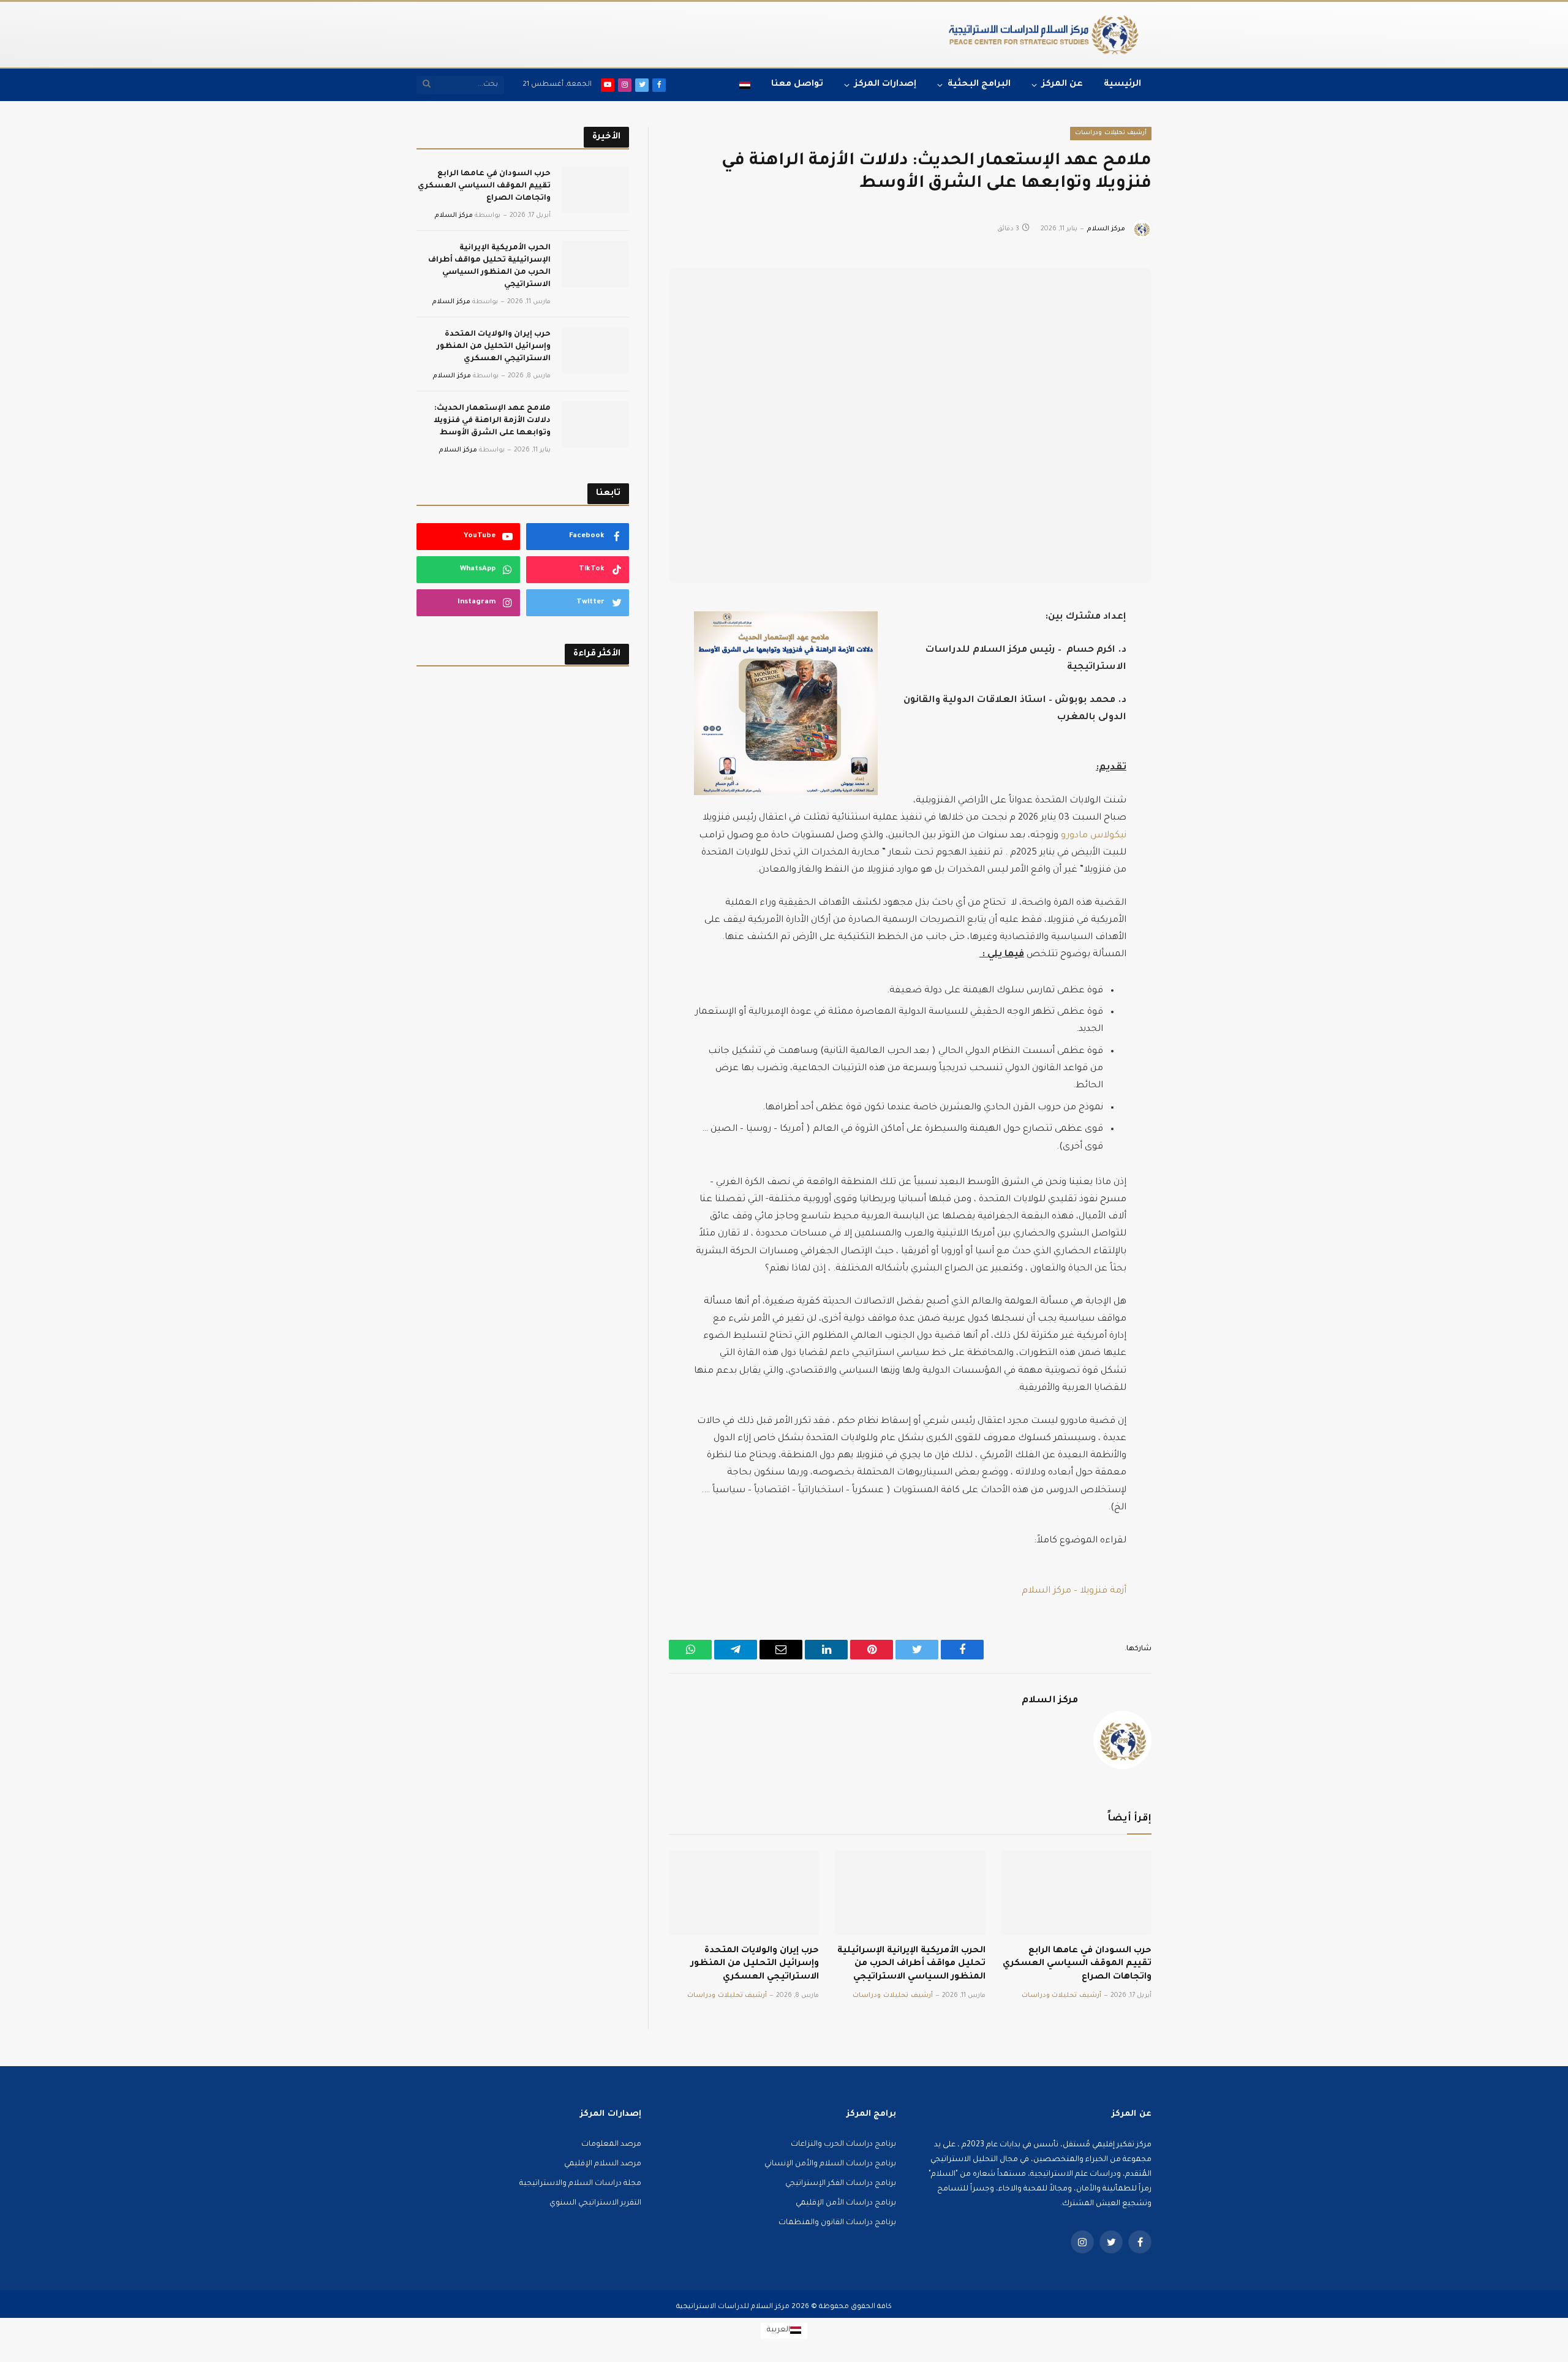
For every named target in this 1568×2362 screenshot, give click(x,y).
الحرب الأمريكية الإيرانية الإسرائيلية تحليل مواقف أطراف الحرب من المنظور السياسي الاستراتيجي (911, 1964)
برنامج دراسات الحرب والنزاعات (843, 2145)
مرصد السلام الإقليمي (603, 2164)
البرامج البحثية (979, 85)
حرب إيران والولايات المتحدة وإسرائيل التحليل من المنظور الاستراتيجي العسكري (755, 1964)
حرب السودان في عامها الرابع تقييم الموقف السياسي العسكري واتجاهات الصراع (1077, 1964)
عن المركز (1062, 85)
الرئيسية (1122, 85)
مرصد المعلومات (611, 2145)
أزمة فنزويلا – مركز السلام (1074, 1591)
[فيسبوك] (1194, 644)
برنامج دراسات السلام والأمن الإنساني (830, 2164)
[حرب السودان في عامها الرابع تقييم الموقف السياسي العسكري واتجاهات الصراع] (1076, 1893)
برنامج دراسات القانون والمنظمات (837, 2223)
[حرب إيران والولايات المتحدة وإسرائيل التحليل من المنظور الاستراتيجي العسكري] (744, 1893)
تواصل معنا (797, 85)
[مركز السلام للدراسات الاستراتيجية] (1043, 35)
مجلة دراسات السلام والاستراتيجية (580, 2184)
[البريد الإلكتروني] (1194, 754)
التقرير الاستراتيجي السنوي (595, 2203)
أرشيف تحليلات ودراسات (1111, 133)
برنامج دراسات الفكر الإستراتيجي (841, 2184)
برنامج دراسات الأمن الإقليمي (846, 2203)
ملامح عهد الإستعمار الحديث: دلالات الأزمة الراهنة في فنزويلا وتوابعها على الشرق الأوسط (492, 421)
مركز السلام (1106, 229)
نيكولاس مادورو (1094, 836)
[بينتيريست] (1194, 726)
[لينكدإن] (1194, 699)
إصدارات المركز (885, 85)
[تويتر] (1194, 671)
